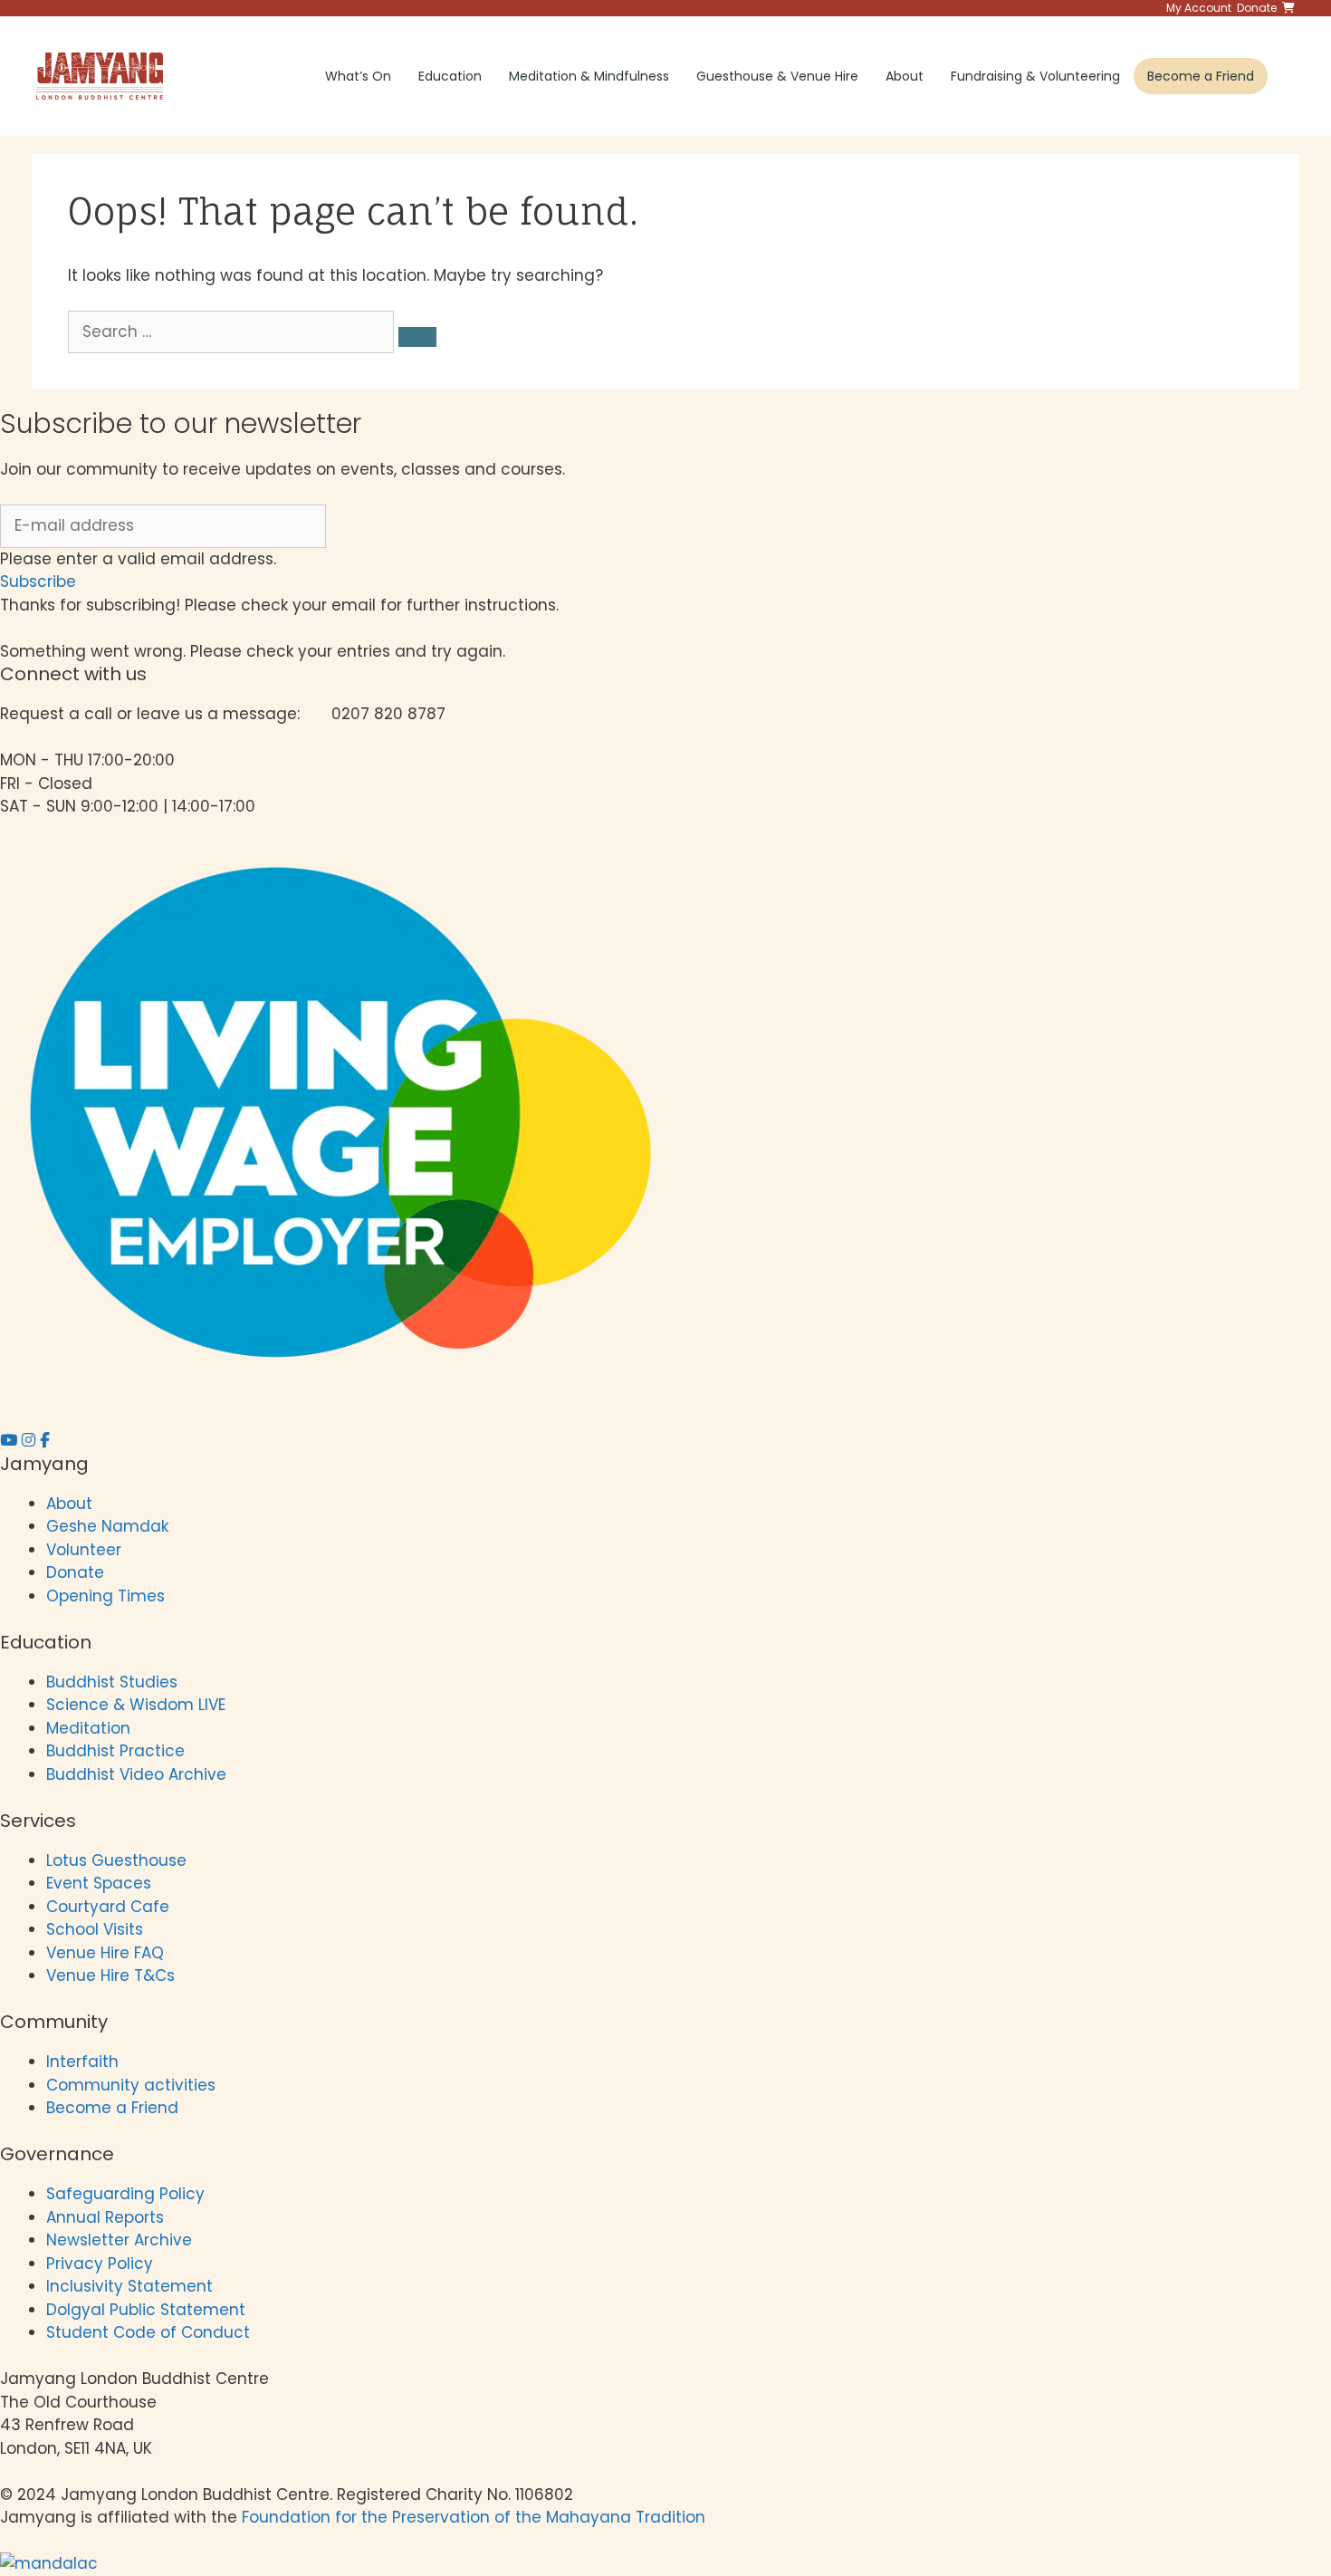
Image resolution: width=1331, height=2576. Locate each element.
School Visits (95, 1929)
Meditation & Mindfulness (589, 76)
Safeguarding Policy (125, 2194)
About (905, 76)
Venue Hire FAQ (105, 1953)
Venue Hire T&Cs (110, 1975)
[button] (38, 582)
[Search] (417, 337)
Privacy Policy (102, 2264)
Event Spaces (99, 1883)
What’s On (358, 76)
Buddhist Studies (112, 1682)
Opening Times (105, 1596)
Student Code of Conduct (148, 2332)
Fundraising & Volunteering (1035, 76)
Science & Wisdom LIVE (136, 1705)
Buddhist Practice (115, 1751)
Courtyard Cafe (108, 1907)
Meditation (88, 1728)
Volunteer (84, 1550)
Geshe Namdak (107, 1526)
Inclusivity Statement (129, 2286)
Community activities (131, 2085)
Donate (75, 1572)
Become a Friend (1201, 76)
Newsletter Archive (119, 2240)
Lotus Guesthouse (116, 1860)
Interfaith (82, 2062)
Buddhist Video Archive (136, 1774)
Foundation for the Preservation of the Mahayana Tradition (474, 2517)
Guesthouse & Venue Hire (777, 76)
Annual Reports (105, 2217)
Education (450, 76)
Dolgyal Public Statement (146, 2310)
